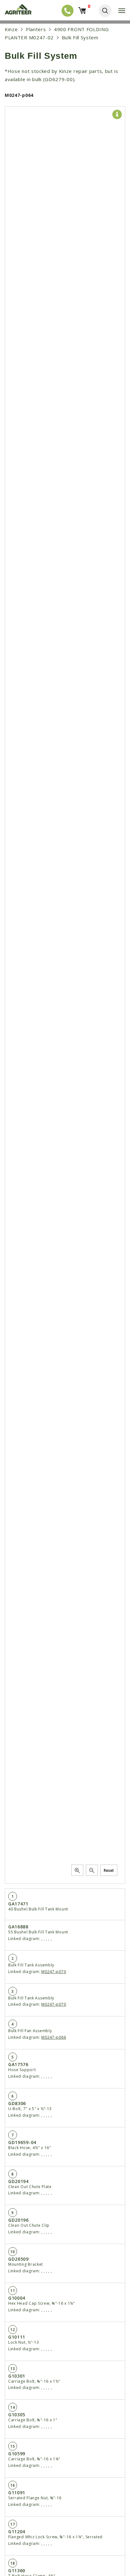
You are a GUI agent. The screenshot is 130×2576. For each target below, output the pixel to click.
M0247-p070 (54, 1972)
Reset (109, 1870)
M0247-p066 (54, 2037)
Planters (36, 29)
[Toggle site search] (105, 11)
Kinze (11, 29)
